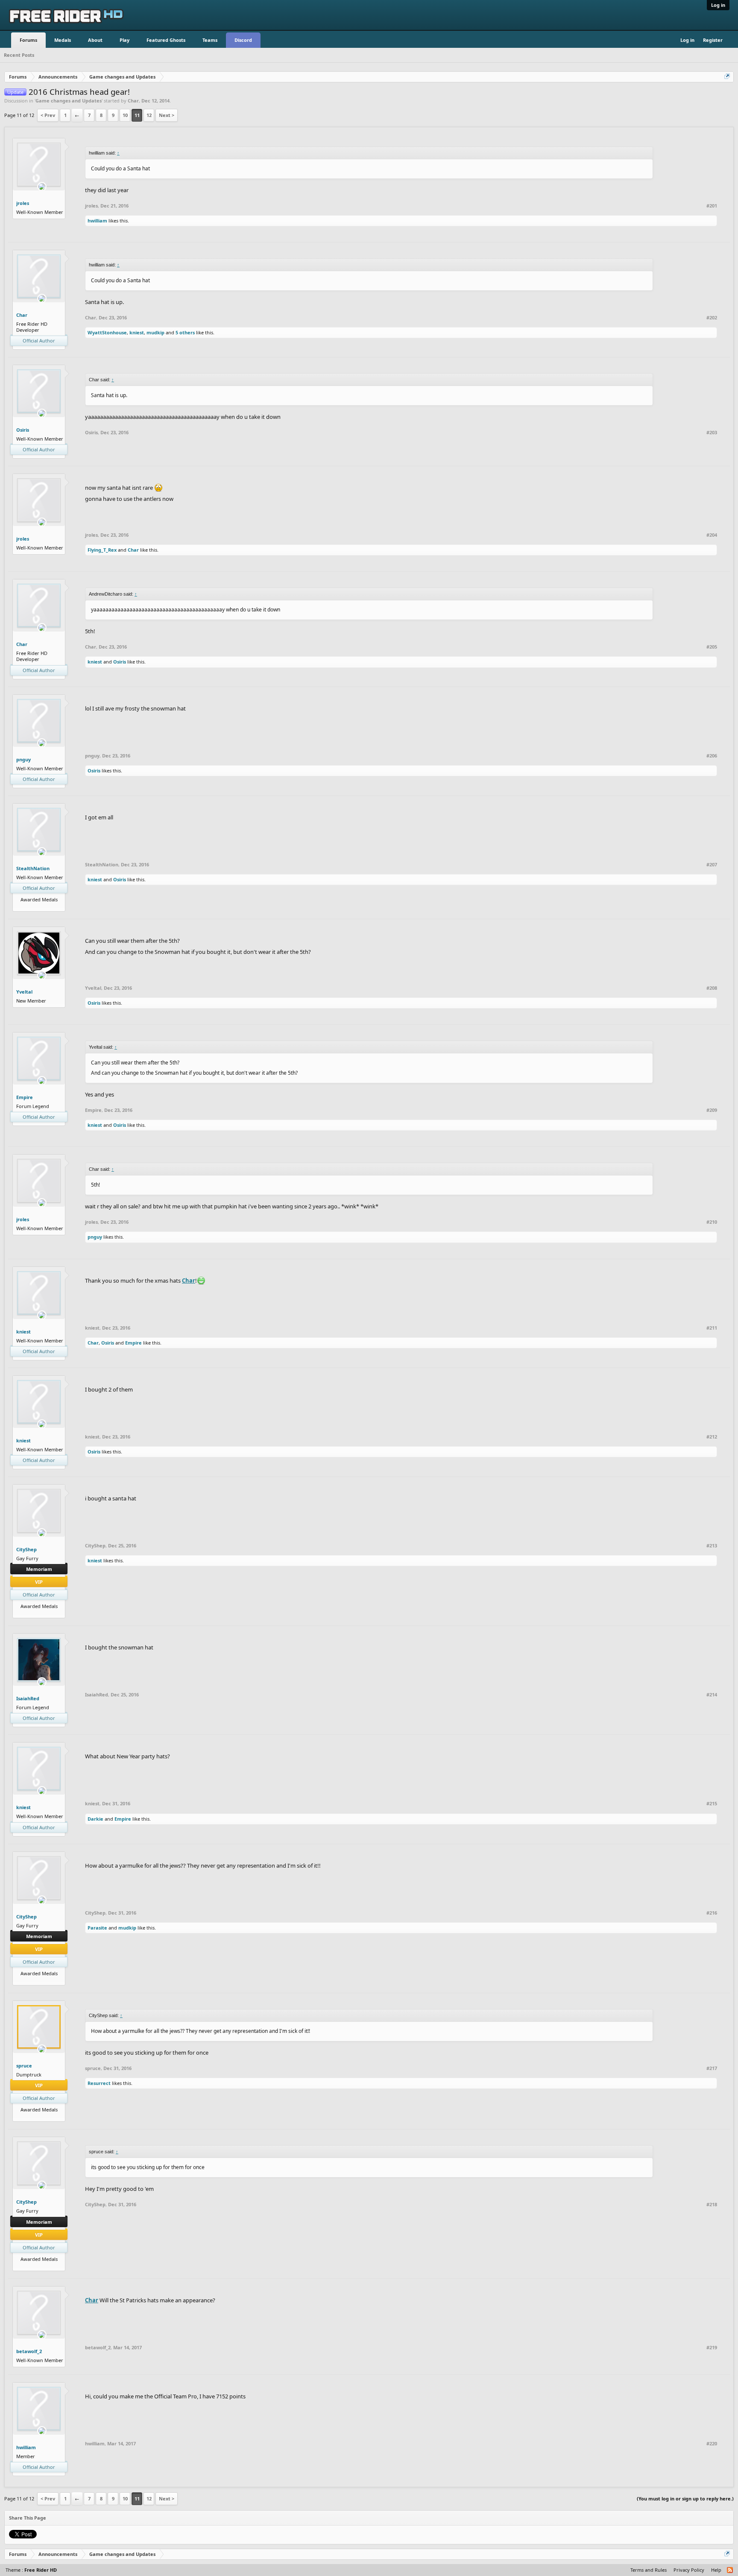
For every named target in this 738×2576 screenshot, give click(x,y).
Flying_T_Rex (102, 550)
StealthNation (33, 868)
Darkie (95, 1819)
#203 (712, 433)
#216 (712, 1913)
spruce (24, 2066)
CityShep (26, 1549)
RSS (730, 2570)
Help (716, 2570)
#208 (712, 988)
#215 (712, 1804)
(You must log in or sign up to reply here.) (685, 2499)
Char (133, 101)
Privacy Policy (689, 2570)
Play (124, 40)
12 (149, 115)
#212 (712, 1437)
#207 (712, 865)
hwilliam (97, 221)
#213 (712, 1546)
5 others (185, 332)
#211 (712, 1328)
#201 (712, 206)
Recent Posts (19, 55)
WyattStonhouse (107, 332)
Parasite (97, 1928)
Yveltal (24, 992)
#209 (712, 1110)
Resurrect (99, 2083)
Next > (167, 115)
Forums (28, 40)
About (95, 40)
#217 (712, 2068)
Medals (63, 40)
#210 (712, 1222)
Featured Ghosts (166, 40)
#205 (712, 647)
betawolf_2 (29, 2351)
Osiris (23, 430)
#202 (712, 318)
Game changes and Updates (69, 101)
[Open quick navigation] (728, 77)
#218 (712, 2205)
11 (137, 115)
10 (125, 115)
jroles (23, 203)
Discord (243, 40)
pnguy (23, 759)
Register (713, 40)
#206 (712, 756)
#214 (712, 1695)
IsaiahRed (28, 1698)
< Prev (48, 115)
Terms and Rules (649, 2570)
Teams (210, 40)
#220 (712, 2444)
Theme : (31, 2570)
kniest (137, 332)
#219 (712, 2348)
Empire (25, 1097)
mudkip (155, 332)
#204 (712, 535)
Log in (718, 5)
